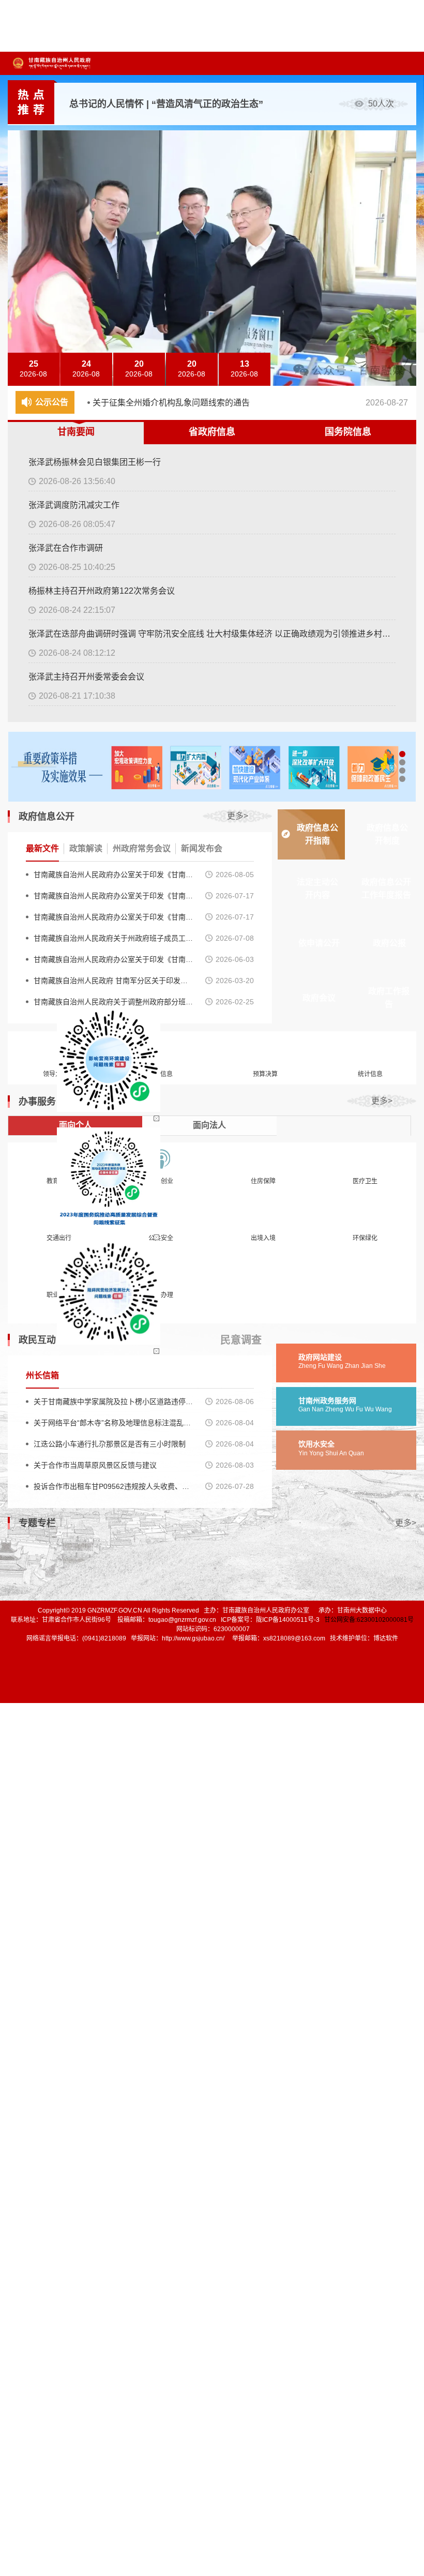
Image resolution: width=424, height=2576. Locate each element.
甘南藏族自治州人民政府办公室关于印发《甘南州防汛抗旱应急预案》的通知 (113, 917)
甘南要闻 (76, 432)
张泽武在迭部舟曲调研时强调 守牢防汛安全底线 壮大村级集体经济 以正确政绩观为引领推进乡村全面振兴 (212, 634)
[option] (243, 104)
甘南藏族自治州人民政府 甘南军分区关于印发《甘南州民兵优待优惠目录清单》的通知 (113, 981)
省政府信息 (212, 432)
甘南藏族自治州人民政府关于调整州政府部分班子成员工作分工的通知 (113, 1002)
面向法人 (209, 1125)
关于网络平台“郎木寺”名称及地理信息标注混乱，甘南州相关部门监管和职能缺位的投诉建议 (113, 1423)
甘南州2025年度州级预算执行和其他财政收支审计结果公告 (201, 407)
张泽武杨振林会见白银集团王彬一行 (95, 462)
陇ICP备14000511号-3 (288, 1620)
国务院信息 (348, 432)
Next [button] (406, 375)
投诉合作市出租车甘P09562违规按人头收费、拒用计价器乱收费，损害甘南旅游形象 (113, 1486)
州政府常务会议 (142, 848)
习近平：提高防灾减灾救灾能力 (134, 104)
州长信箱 (42, 1375)
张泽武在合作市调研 (66, 548)
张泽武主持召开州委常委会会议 (86, 677)
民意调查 (241, 1340)
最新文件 (42, 848)
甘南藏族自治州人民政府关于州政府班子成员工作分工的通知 (113, 938)
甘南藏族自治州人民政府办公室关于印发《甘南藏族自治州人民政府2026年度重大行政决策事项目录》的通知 (113, 875)
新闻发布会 (202, 848)
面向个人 (75, 1125)
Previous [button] (406, 352)
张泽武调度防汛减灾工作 (74, 505)
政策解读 (86, 848)
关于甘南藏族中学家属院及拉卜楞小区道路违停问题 (113, 1402)
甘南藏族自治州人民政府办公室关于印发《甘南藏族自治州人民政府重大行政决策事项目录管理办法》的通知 (113, 959)
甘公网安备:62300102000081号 (369, 1620)
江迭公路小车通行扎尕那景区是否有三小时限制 (110, 1444)
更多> (238, 816)
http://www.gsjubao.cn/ (193, 1638)
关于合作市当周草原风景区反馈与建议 (95, 1465)
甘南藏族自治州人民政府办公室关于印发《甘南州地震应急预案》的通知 (113, 896)
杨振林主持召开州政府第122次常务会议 (102, 591)
